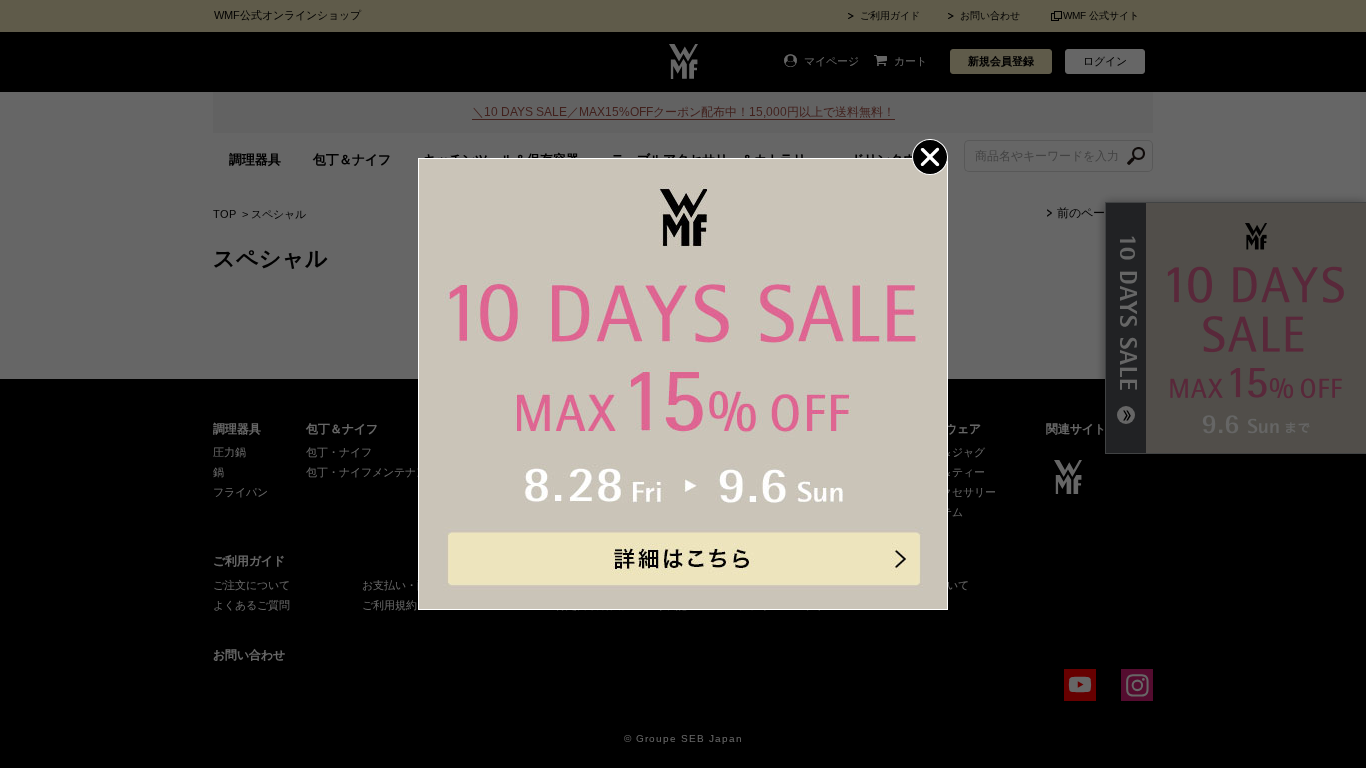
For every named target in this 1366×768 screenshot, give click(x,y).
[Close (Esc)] (930, 157)
